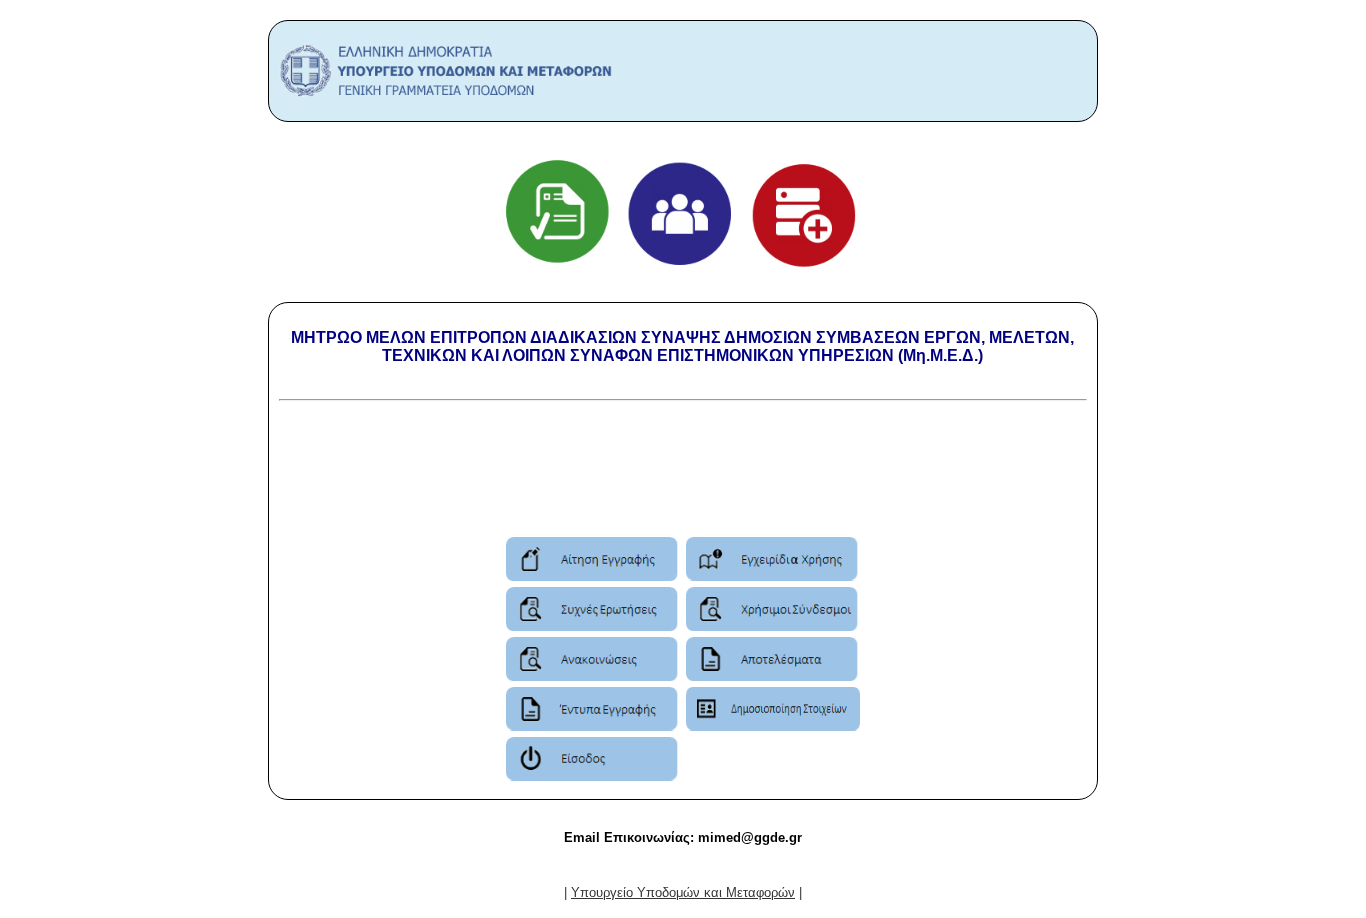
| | (683, 892)
